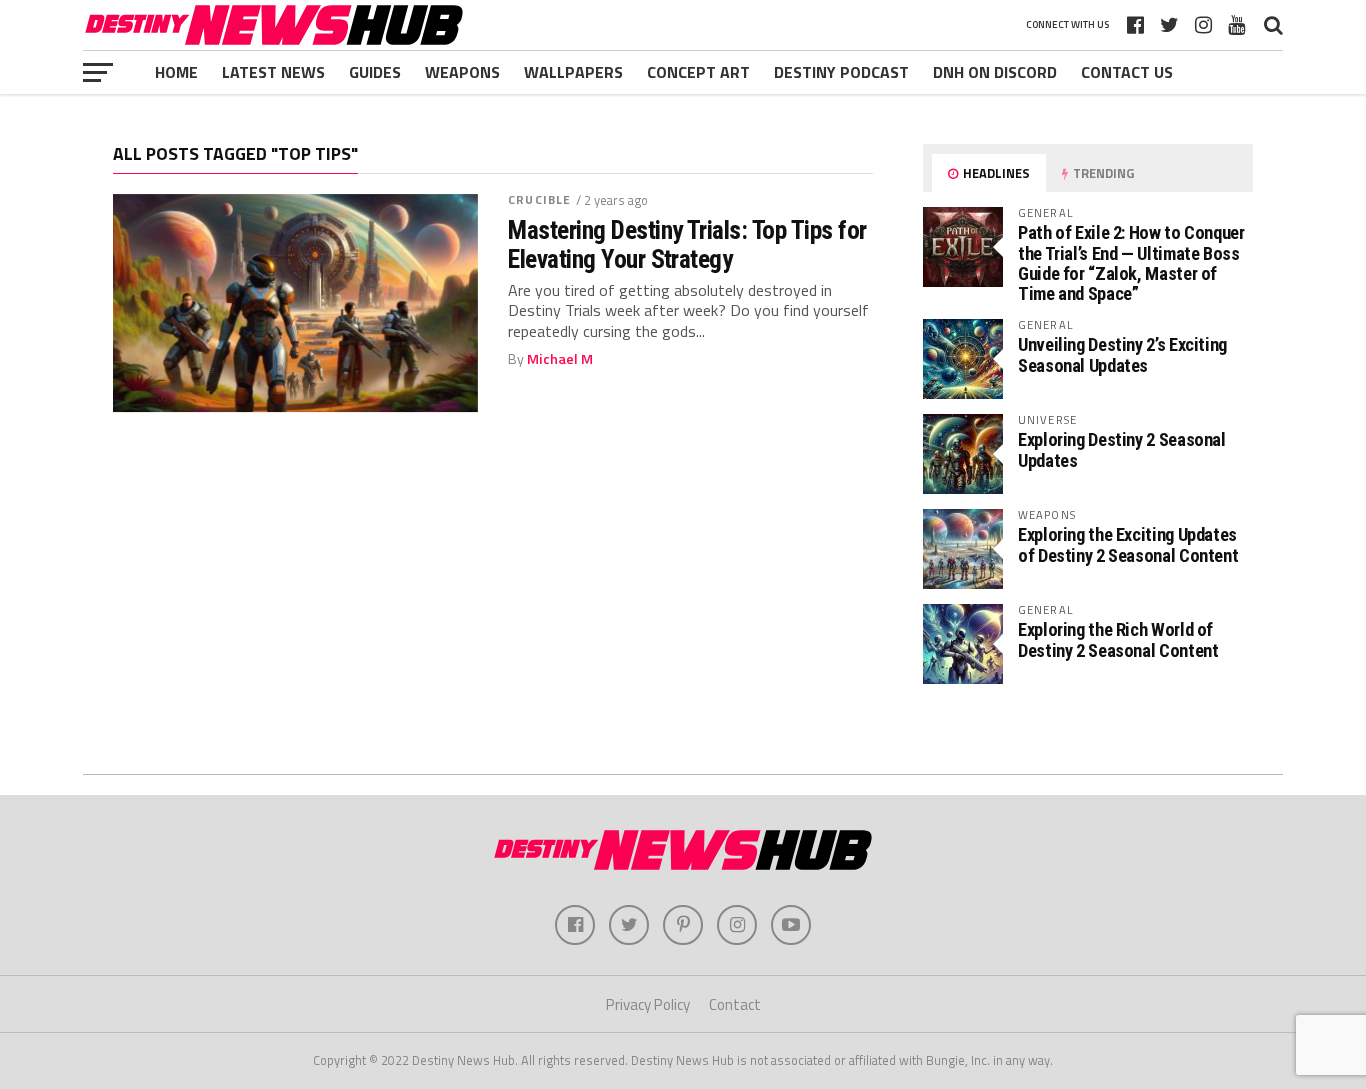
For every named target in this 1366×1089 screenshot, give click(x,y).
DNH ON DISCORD (995, 72)
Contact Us (1127, 72)
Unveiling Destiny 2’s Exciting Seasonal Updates (1122, 354)
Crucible (539, 199)
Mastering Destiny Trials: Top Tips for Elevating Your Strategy (687, 244)
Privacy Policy (648, 1004)
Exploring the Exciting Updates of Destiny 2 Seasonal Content (1128, 544)
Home (176, 72)
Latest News (273, 72)
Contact (735, 1004)
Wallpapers (573, 72)
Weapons (462, 72)
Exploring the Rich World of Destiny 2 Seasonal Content (1118, 639)
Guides (375, 72)
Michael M (560, 359)
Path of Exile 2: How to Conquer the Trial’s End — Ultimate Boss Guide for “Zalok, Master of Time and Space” (1131, 263)
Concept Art (698, 72)
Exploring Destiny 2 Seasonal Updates (1122, 449)
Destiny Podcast (841, 72)
